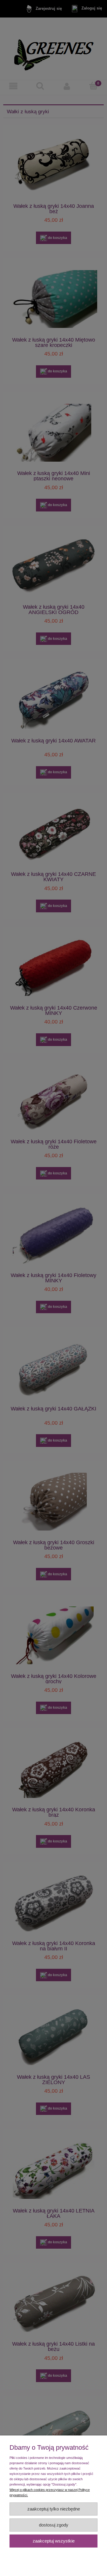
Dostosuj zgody (54, 2525)
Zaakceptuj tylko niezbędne (54, 2509)
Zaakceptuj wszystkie (54, 2541)
